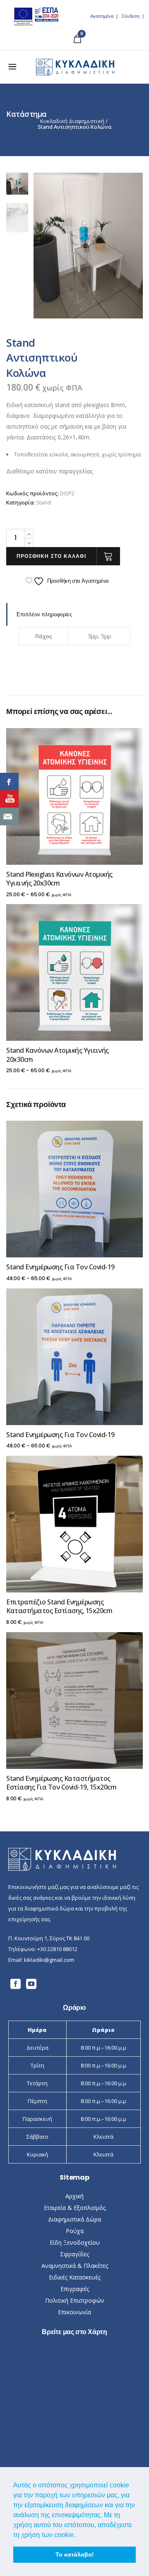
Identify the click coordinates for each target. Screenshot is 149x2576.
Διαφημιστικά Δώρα (74, 2219)
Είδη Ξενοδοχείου (75, 2242)
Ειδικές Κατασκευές (75, 2277)
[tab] (74, 614)
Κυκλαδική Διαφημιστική (72, 121)
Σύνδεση (131, 16)
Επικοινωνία (74, 2312)
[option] (88, 246)
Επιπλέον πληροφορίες (44, 614)
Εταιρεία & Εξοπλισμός (75, 2208)
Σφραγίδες (74, 2254)
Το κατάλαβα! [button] (75, 2554)
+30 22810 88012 (57, 1949)
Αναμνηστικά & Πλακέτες (75, 2266)
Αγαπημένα (102, 16)
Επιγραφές (75, 2289)
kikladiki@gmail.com (49, 1960)
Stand (43, 502)
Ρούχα (75, 2231)
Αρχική (74, 2196)
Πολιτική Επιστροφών (75, 2300)
